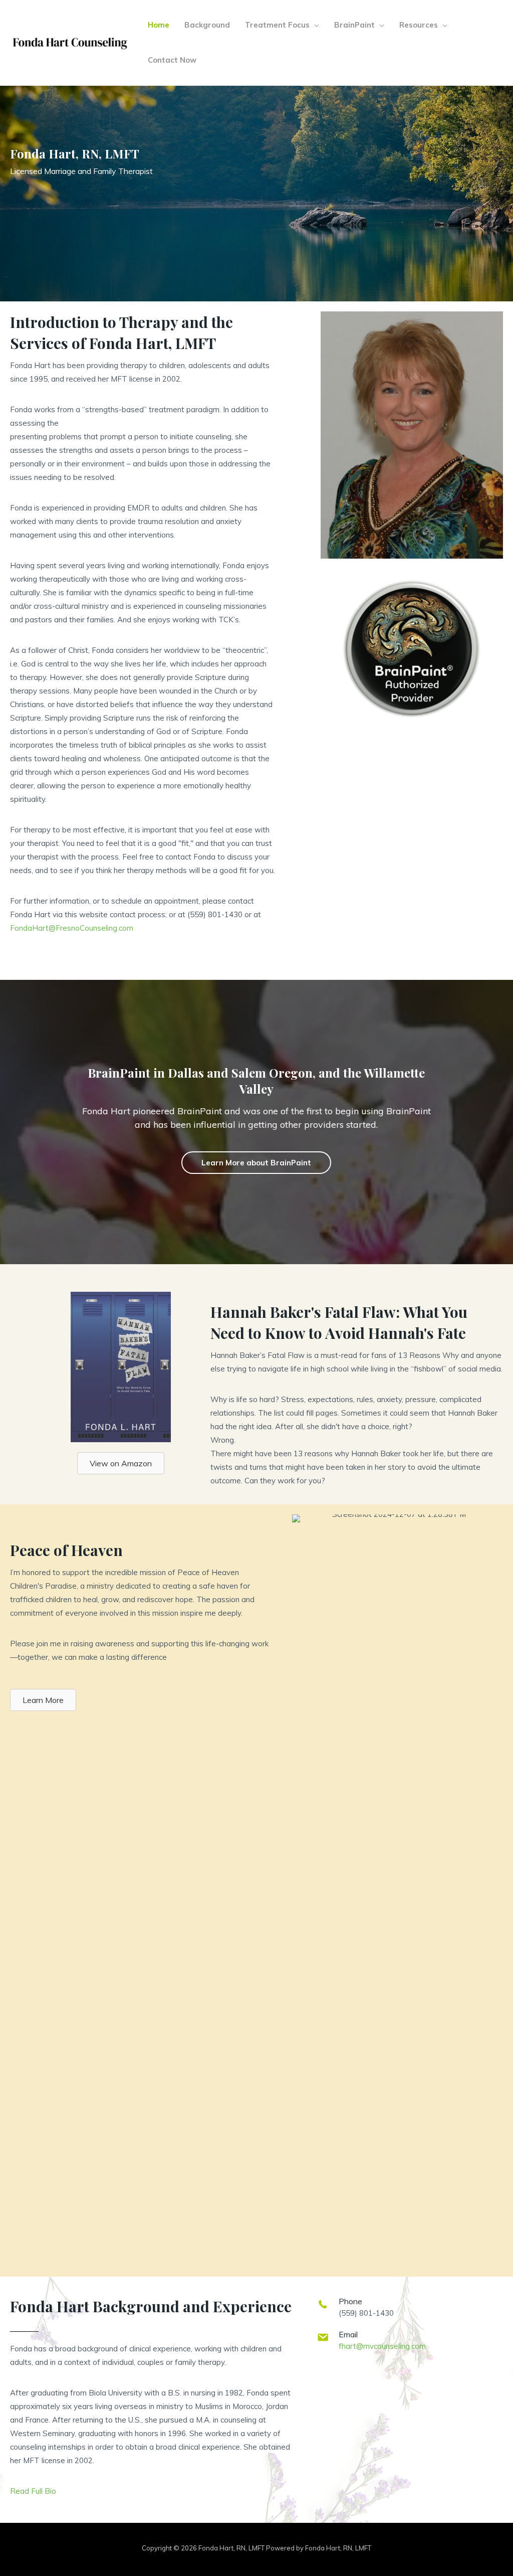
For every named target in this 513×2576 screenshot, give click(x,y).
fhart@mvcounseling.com (382, 2346)
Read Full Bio (33, 2491)
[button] (314, 25)
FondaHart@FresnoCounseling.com (72, 928)
